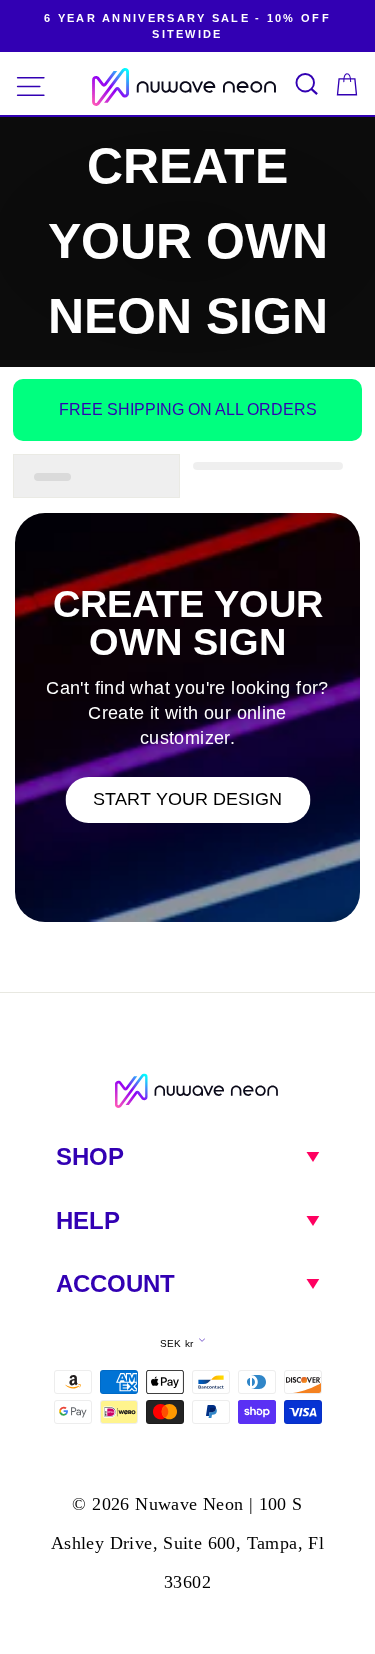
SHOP (90, 1156)
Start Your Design (187, 799)
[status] (96, 476)
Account (115, 1283)
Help (88, 1220)
